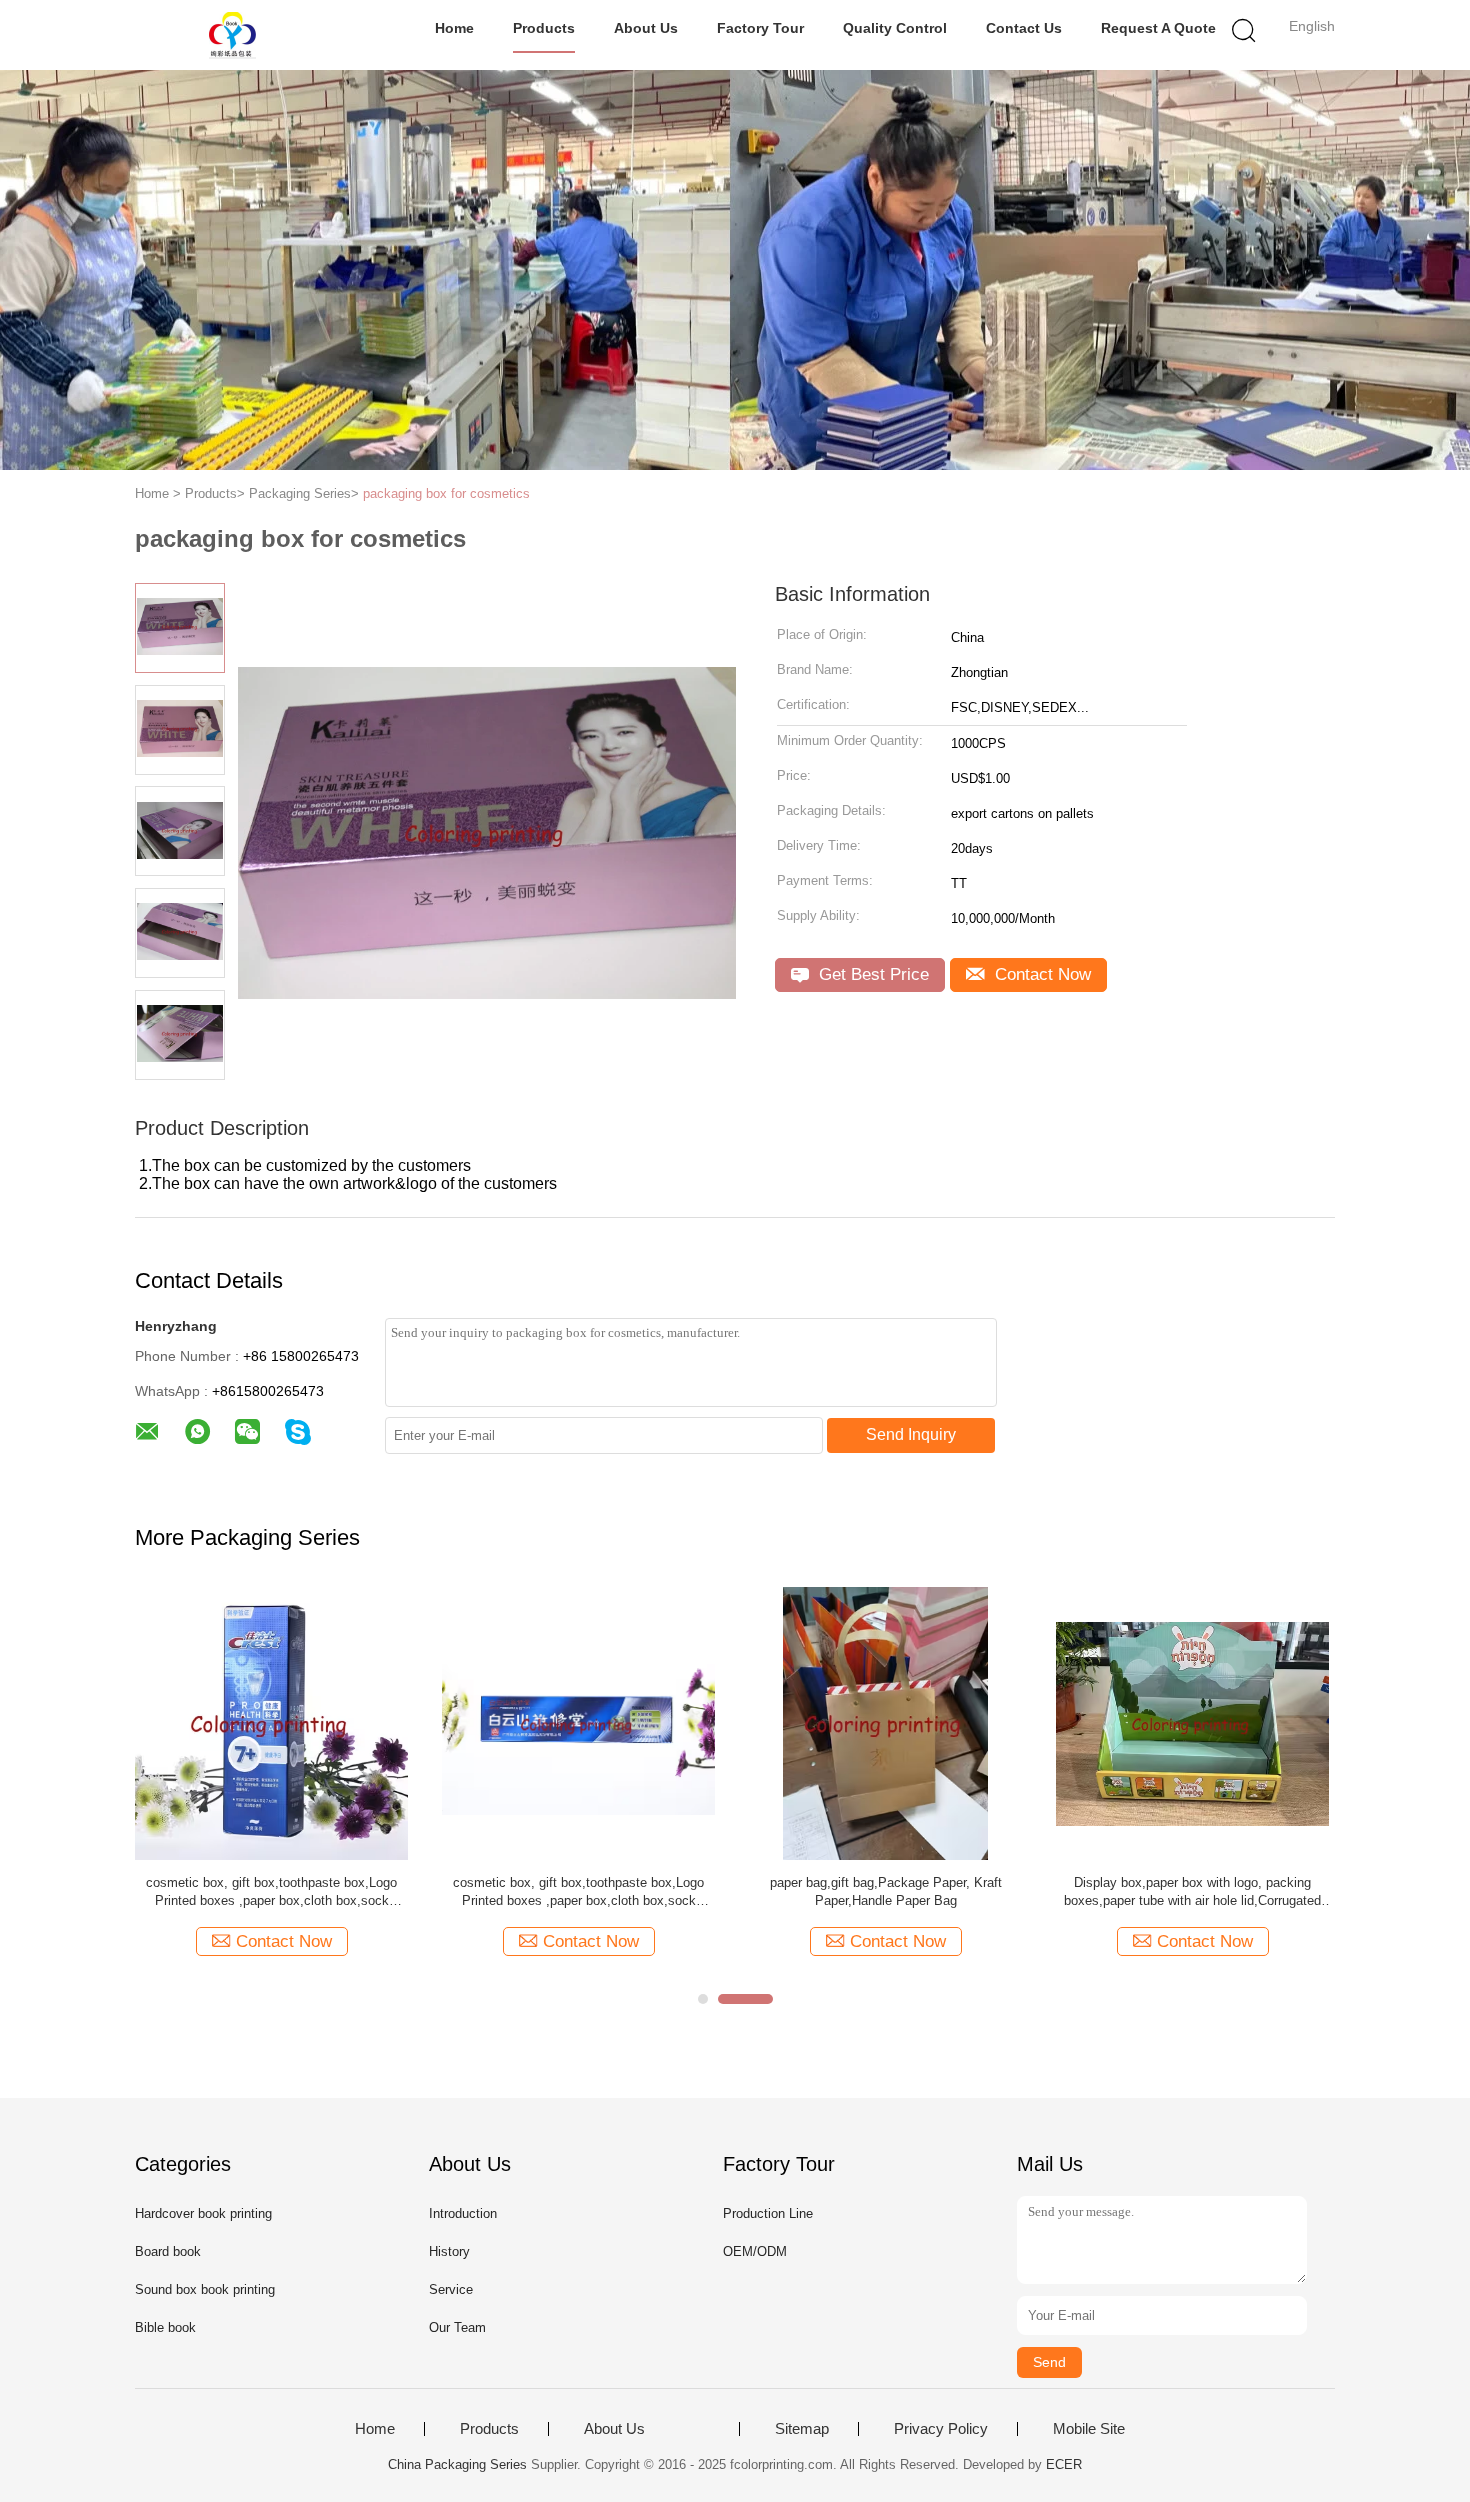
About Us (646, 28)
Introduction (463, 2213)
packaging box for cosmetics (446, 493)
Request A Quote (1158, 28)
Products (544, 28)
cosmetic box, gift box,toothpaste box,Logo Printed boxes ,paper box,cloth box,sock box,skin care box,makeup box (271, 1892)
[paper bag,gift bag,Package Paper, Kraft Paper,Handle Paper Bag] (885, 1722)
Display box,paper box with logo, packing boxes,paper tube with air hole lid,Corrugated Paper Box (1192, 1892)
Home (454, 28)
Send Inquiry (911, 1434)
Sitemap (802, 2429)
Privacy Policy (941, 2429)
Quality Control (895, 28)
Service (451, 2289)
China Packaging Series (457, 2464)
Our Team (457, 2327)
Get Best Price (871, 974)
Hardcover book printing (203, 2213)
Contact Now (1040, 974)
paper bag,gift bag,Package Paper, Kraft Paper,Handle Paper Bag (886, 1891)
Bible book (165, 2327)
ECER (1064, 2464)
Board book (168, 2251)
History (449, 2251)
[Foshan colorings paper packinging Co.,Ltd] (232, 35)
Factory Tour (760, 28)
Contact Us (1024, 28)
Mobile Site (1089, 2429)
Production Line (768, 2213)
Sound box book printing (205, 2289)
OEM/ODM (755, 2251)
